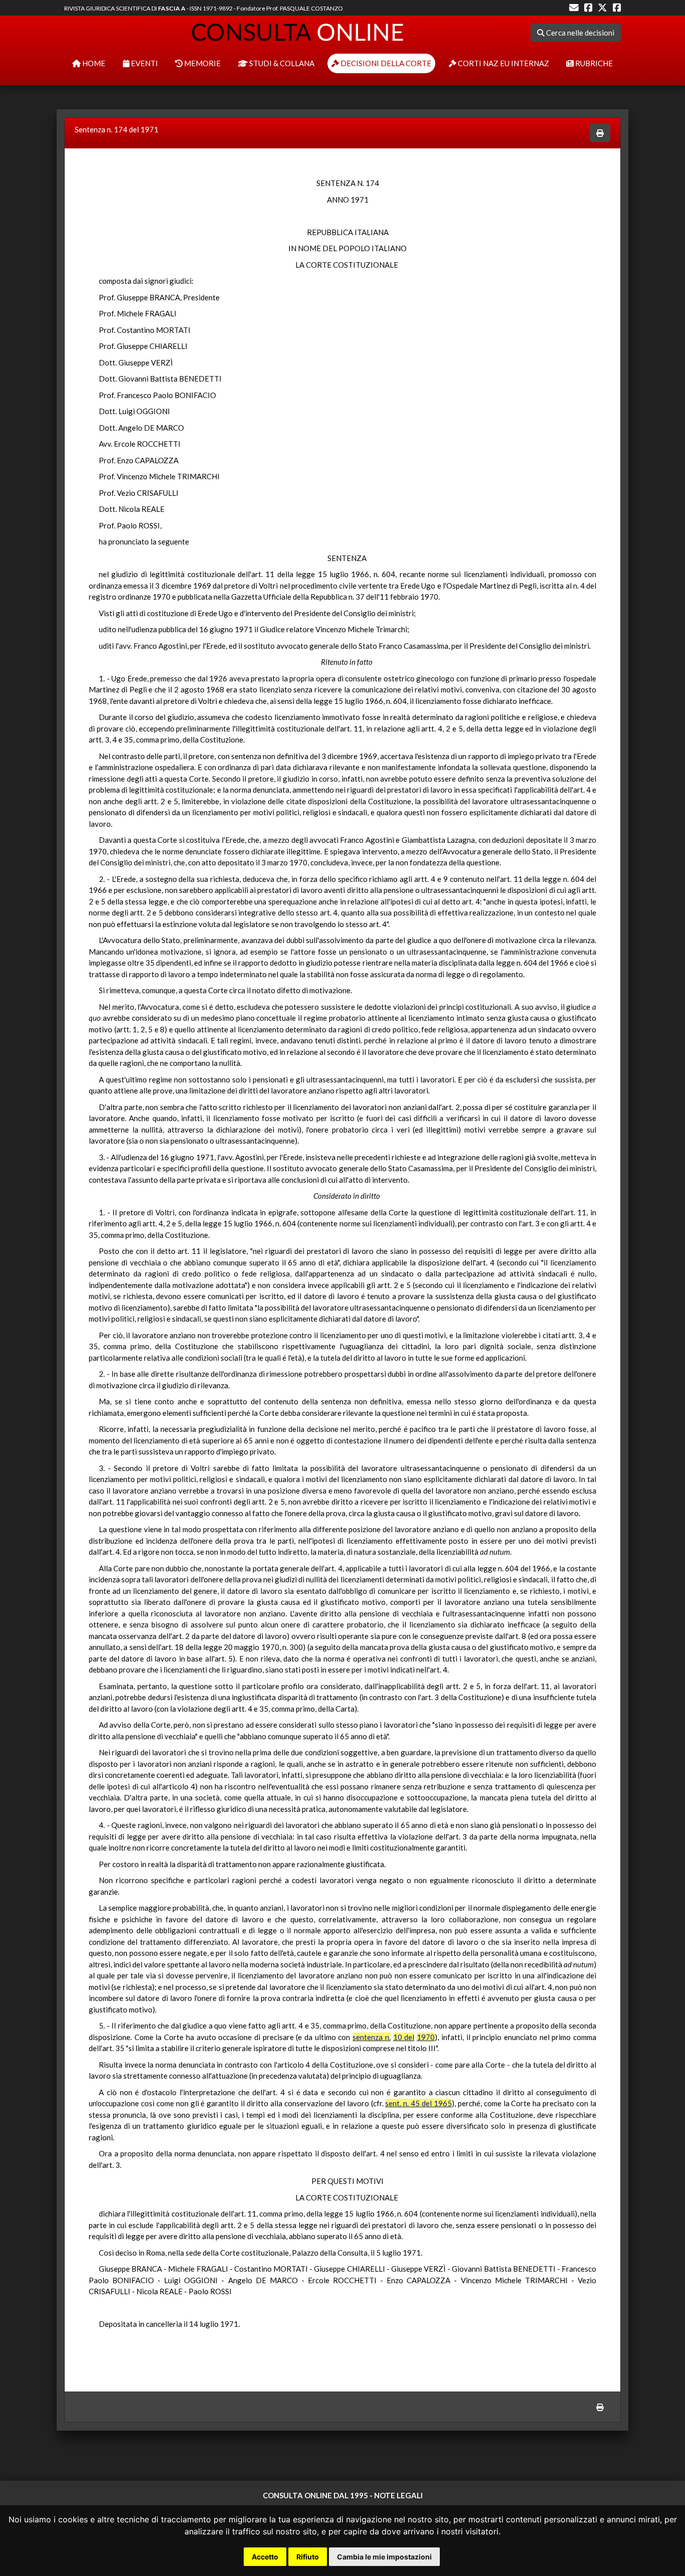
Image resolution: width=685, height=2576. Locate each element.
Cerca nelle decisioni (579, 33)
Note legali (398, 2495)
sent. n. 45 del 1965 (418, 2103)
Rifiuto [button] (308, 2557)
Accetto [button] (265, 2557)
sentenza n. (372, 2037)
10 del (404, 2037)
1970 (426, 2037)
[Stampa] (600, 133)
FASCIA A (172, 8)
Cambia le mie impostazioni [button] (384, 2557)
